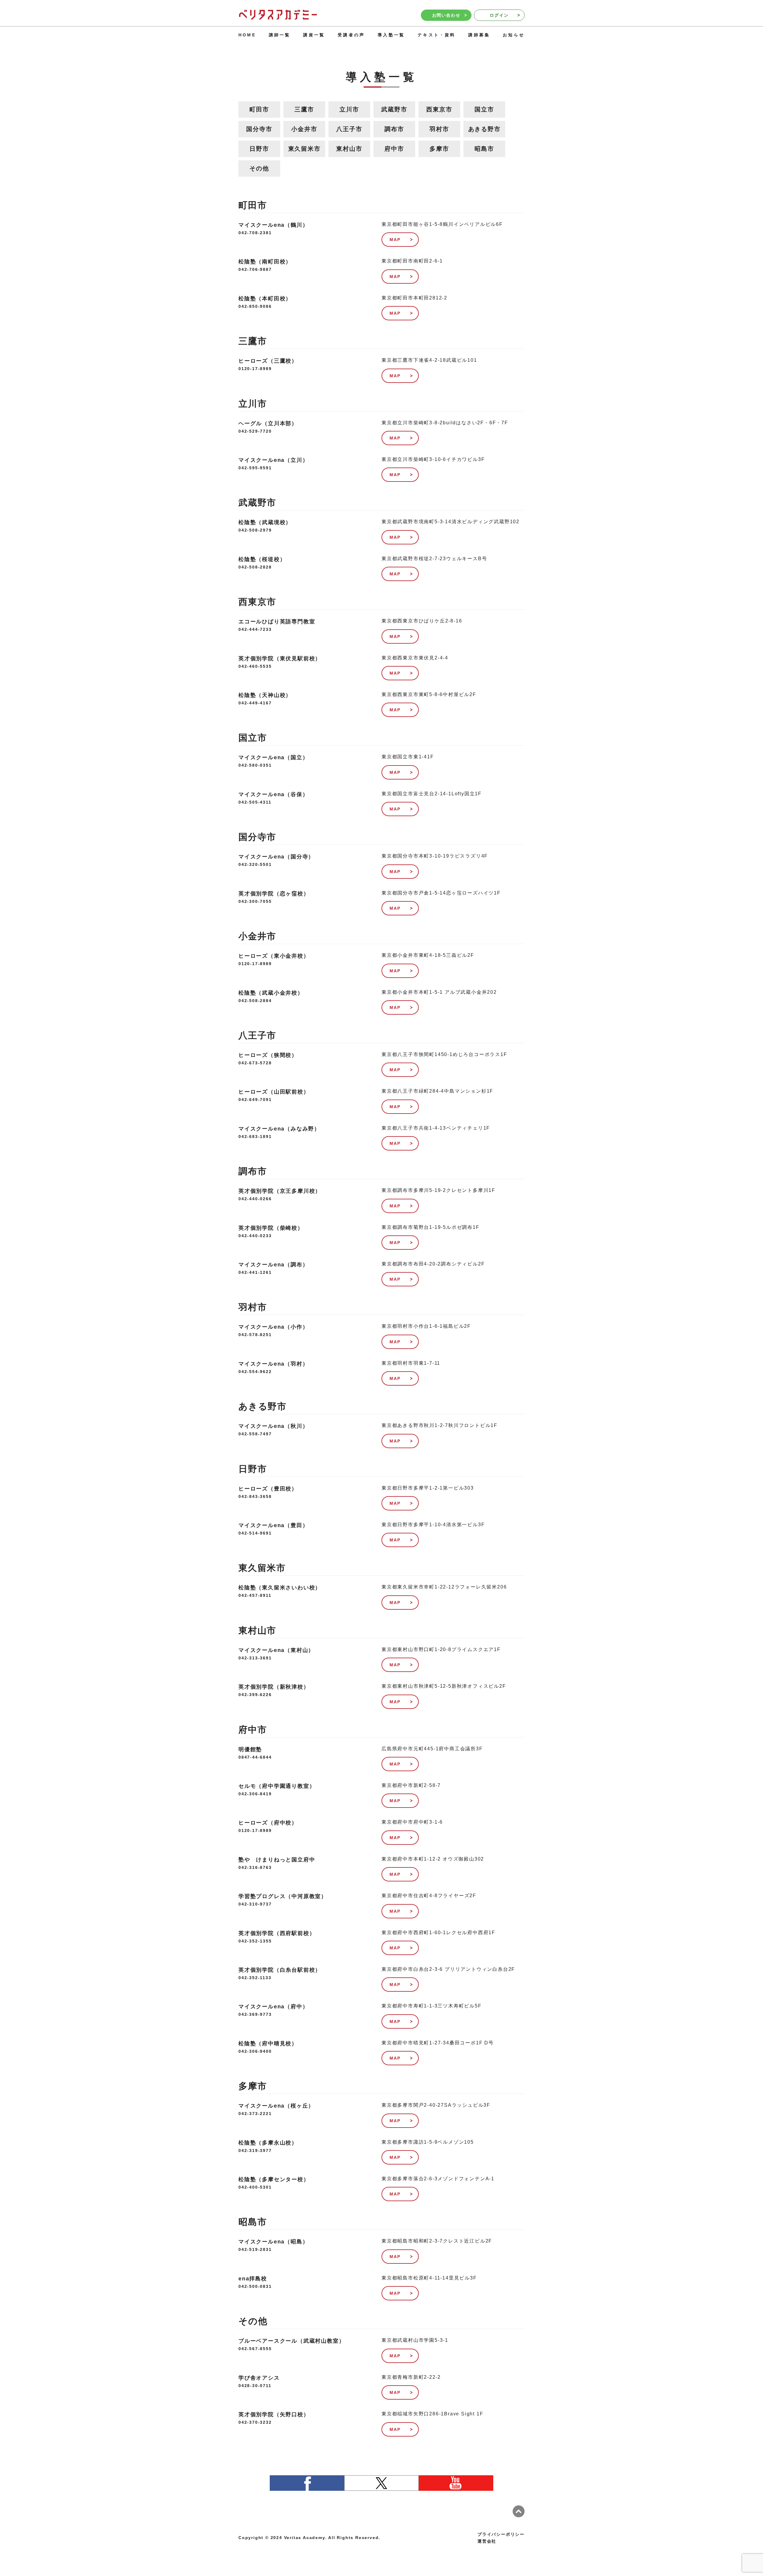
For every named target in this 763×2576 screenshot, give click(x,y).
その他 (259, 168)
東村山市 (349, 149)
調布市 (394, 129)
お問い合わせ (446, 15)
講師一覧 (280, 35)
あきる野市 (484, 129)
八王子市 (349, 129)
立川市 (349, 109)
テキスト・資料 (436, 35)
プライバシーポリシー (501, 2534)
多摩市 (439, 149)
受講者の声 (351, 35)
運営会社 (487, 2541)
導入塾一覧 (391, 35)
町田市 (259, 109)
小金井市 (304, 129)
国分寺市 (259, 129)
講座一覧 (314, 35)
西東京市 (439, 109)
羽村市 (439, 129)
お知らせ (514, 35)
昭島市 (484, 149)
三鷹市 (304, 109)
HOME (247, 35)
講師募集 (479, 35)
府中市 (394, 149)
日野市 (259, 149)
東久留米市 (304, 149)
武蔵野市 (394, 109)
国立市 (484, 109)
